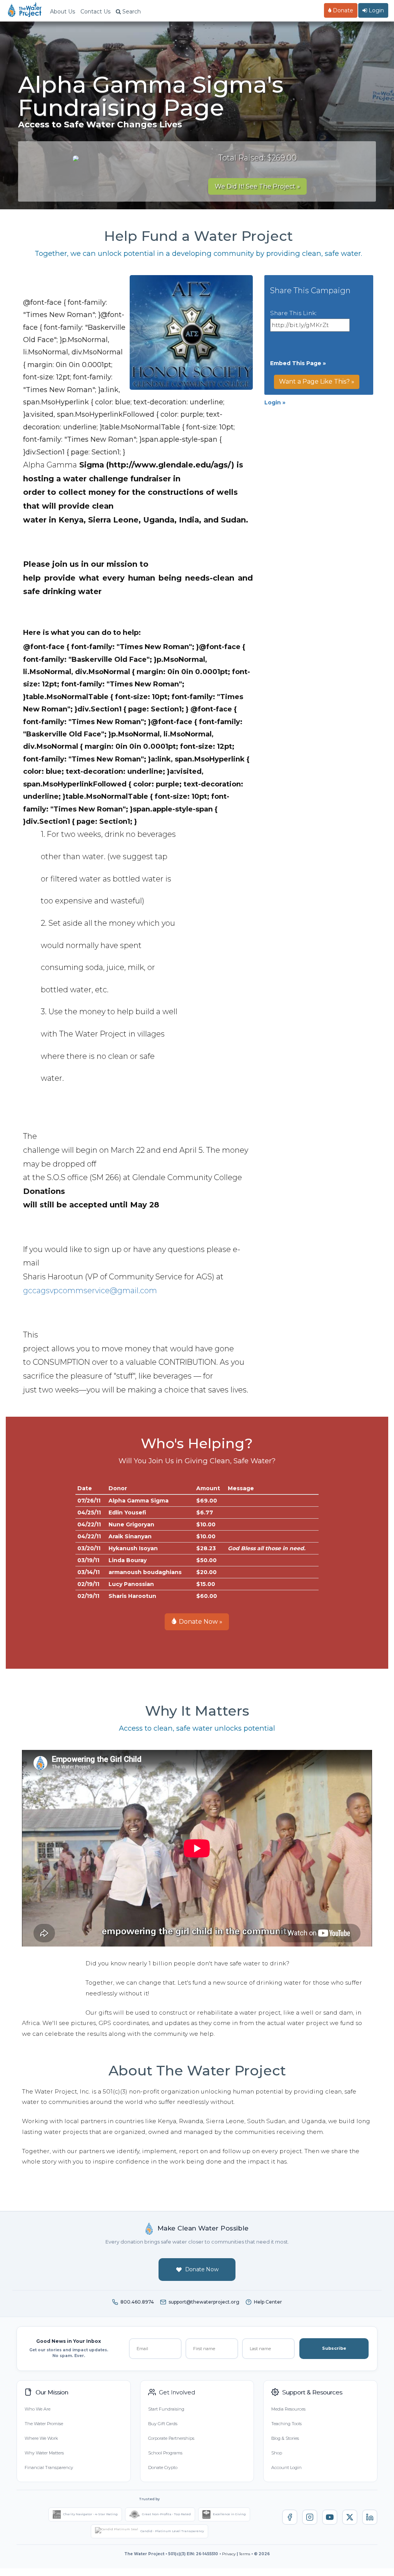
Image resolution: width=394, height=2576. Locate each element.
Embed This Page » (298, 363)
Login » (275, 402)
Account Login (286, 2467)
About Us (63, 12)
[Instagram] (310, 2517)
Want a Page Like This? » (317, 381)
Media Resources (288, 2409)
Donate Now (202, 2269)
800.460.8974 (137, 2302)
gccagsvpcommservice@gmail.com (90, 1291)
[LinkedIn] (370, 2517)
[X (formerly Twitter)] (350, 2517)
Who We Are (38, 2409)
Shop (277, 2453)
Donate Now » (200, 1622)
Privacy (229, 2554)
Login (376, 10)
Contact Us (95, 12)
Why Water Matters (44, 2453)
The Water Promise (44, 2424)
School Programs (165, 2453)
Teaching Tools (286, 2424)
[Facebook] (290, 2517)
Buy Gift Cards (163, 2424)
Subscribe (334, 2348)
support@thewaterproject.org (204, 2302)
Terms (245, 2554)
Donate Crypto (163, 2467)
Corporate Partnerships (171, 2438)
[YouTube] (330, 2517)
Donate (342, 10)
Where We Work (41, 2438)
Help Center (268, 2302)
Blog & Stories (285, 2438)
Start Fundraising (166, 2409)
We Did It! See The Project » (257, 186)
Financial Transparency (49, 2467)
